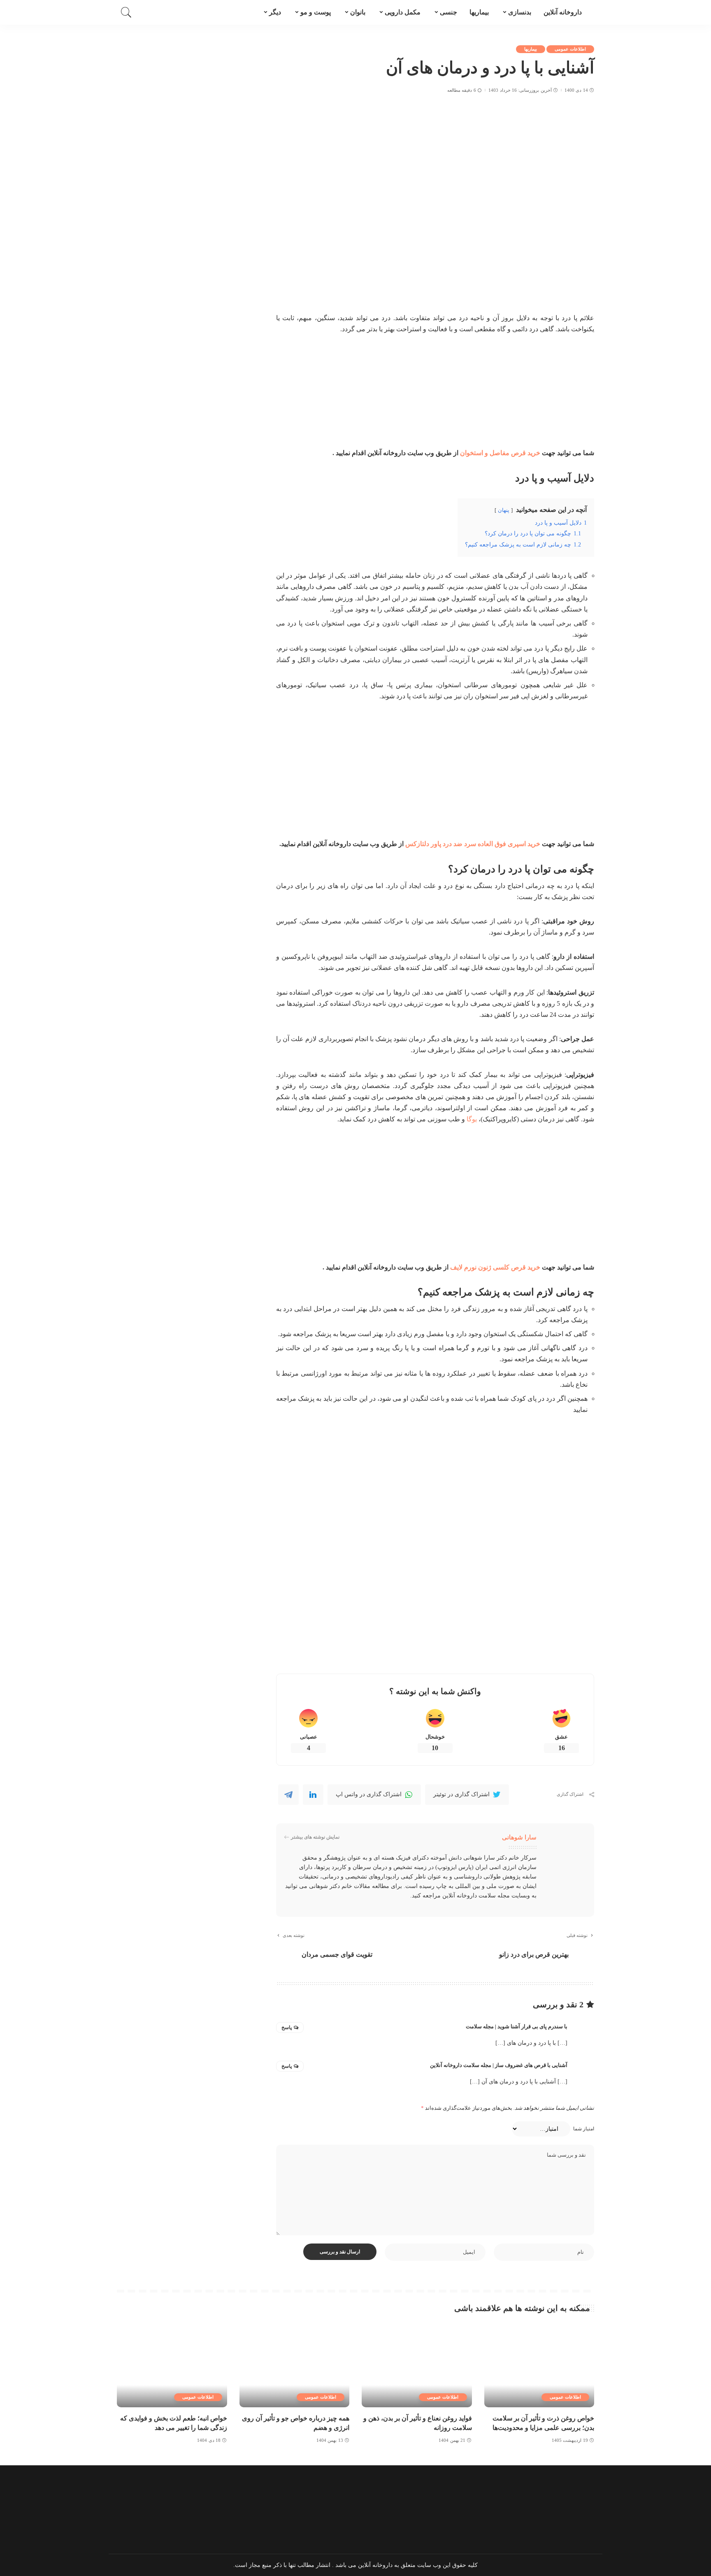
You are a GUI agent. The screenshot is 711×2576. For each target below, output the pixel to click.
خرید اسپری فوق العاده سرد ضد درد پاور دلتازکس (473, 844)
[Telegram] (288, 1795)
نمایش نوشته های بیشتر (315, 1837)
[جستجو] (126, 12)
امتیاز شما (584, 2129)
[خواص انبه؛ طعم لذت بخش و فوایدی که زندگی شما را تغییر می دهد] (172, 2366)
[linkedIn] (313, 1795)
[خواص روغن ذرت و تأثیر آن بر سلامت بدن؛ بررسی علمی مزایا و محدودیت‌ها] (539, 2366)
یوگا (472, 1119)
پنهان (504, 510)
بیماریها (531, 49)
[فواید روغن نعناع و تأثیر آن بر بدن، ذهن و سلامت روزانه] (417, 2366)
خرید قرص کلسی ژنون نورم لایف (495, 1267)
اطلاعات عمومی (570, 49)
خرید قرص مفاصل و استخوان (500, 453)
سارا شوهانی (519, 1837)
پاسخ (287, 2027)
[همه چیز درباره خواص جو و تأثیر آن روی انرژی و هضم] (295, 2366)
